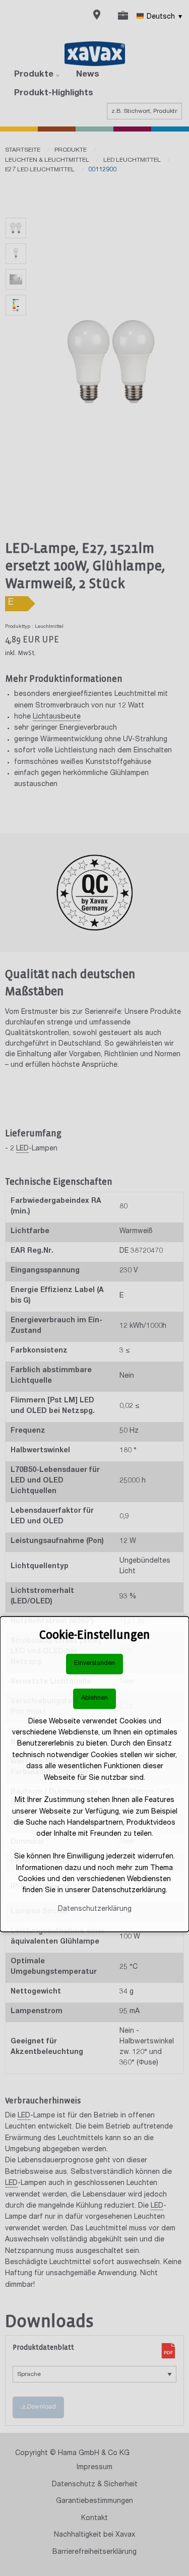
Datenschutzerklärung (95, 1909)
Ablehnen (94, 1698)
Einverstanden (94, 1664)
